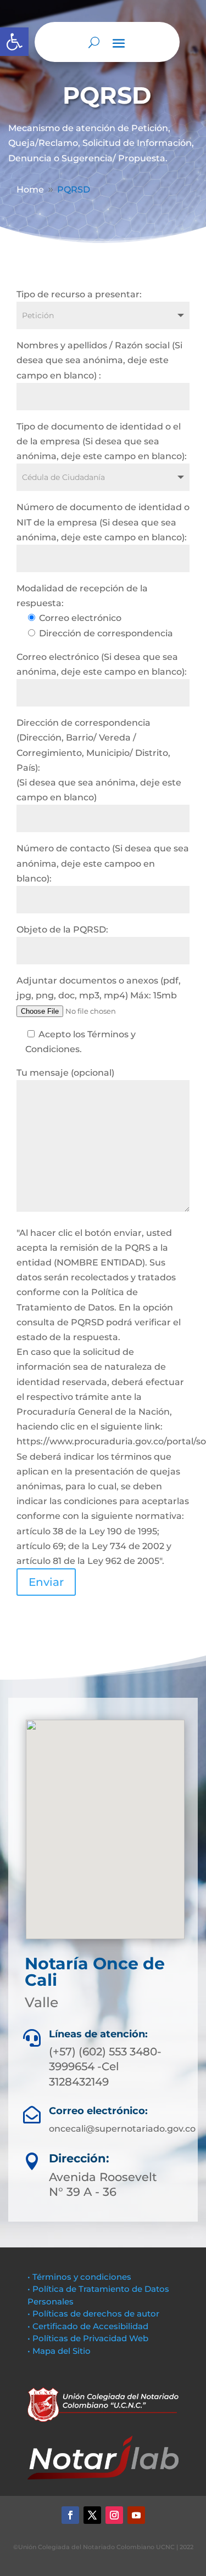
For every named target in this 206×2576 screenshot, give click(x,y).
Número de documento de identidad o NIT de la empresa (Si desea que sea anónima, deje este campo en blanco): (103, 522)
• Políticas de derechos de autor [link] (93, 2314)
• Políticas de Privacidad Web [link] (88, 2338)
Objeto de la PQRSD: (62, 930)
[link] (14, 42)
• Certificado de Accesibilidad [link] (88, 2326)
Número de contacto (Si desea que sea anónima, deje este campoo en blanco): (103, 863)
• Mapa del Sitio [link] (60, 2351)
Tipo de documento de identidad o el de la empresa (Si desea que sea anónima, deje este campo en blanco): (102, 441)
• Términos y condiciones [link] (79, 2277)
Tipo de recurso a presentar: (79, 294)
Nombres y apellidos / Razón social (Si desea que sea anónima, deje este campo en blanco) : (99, 360)
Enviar (46, 1582)
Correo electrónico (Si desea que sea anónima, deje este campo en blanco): (102, 664)
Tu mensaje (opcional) (65, 1073)
